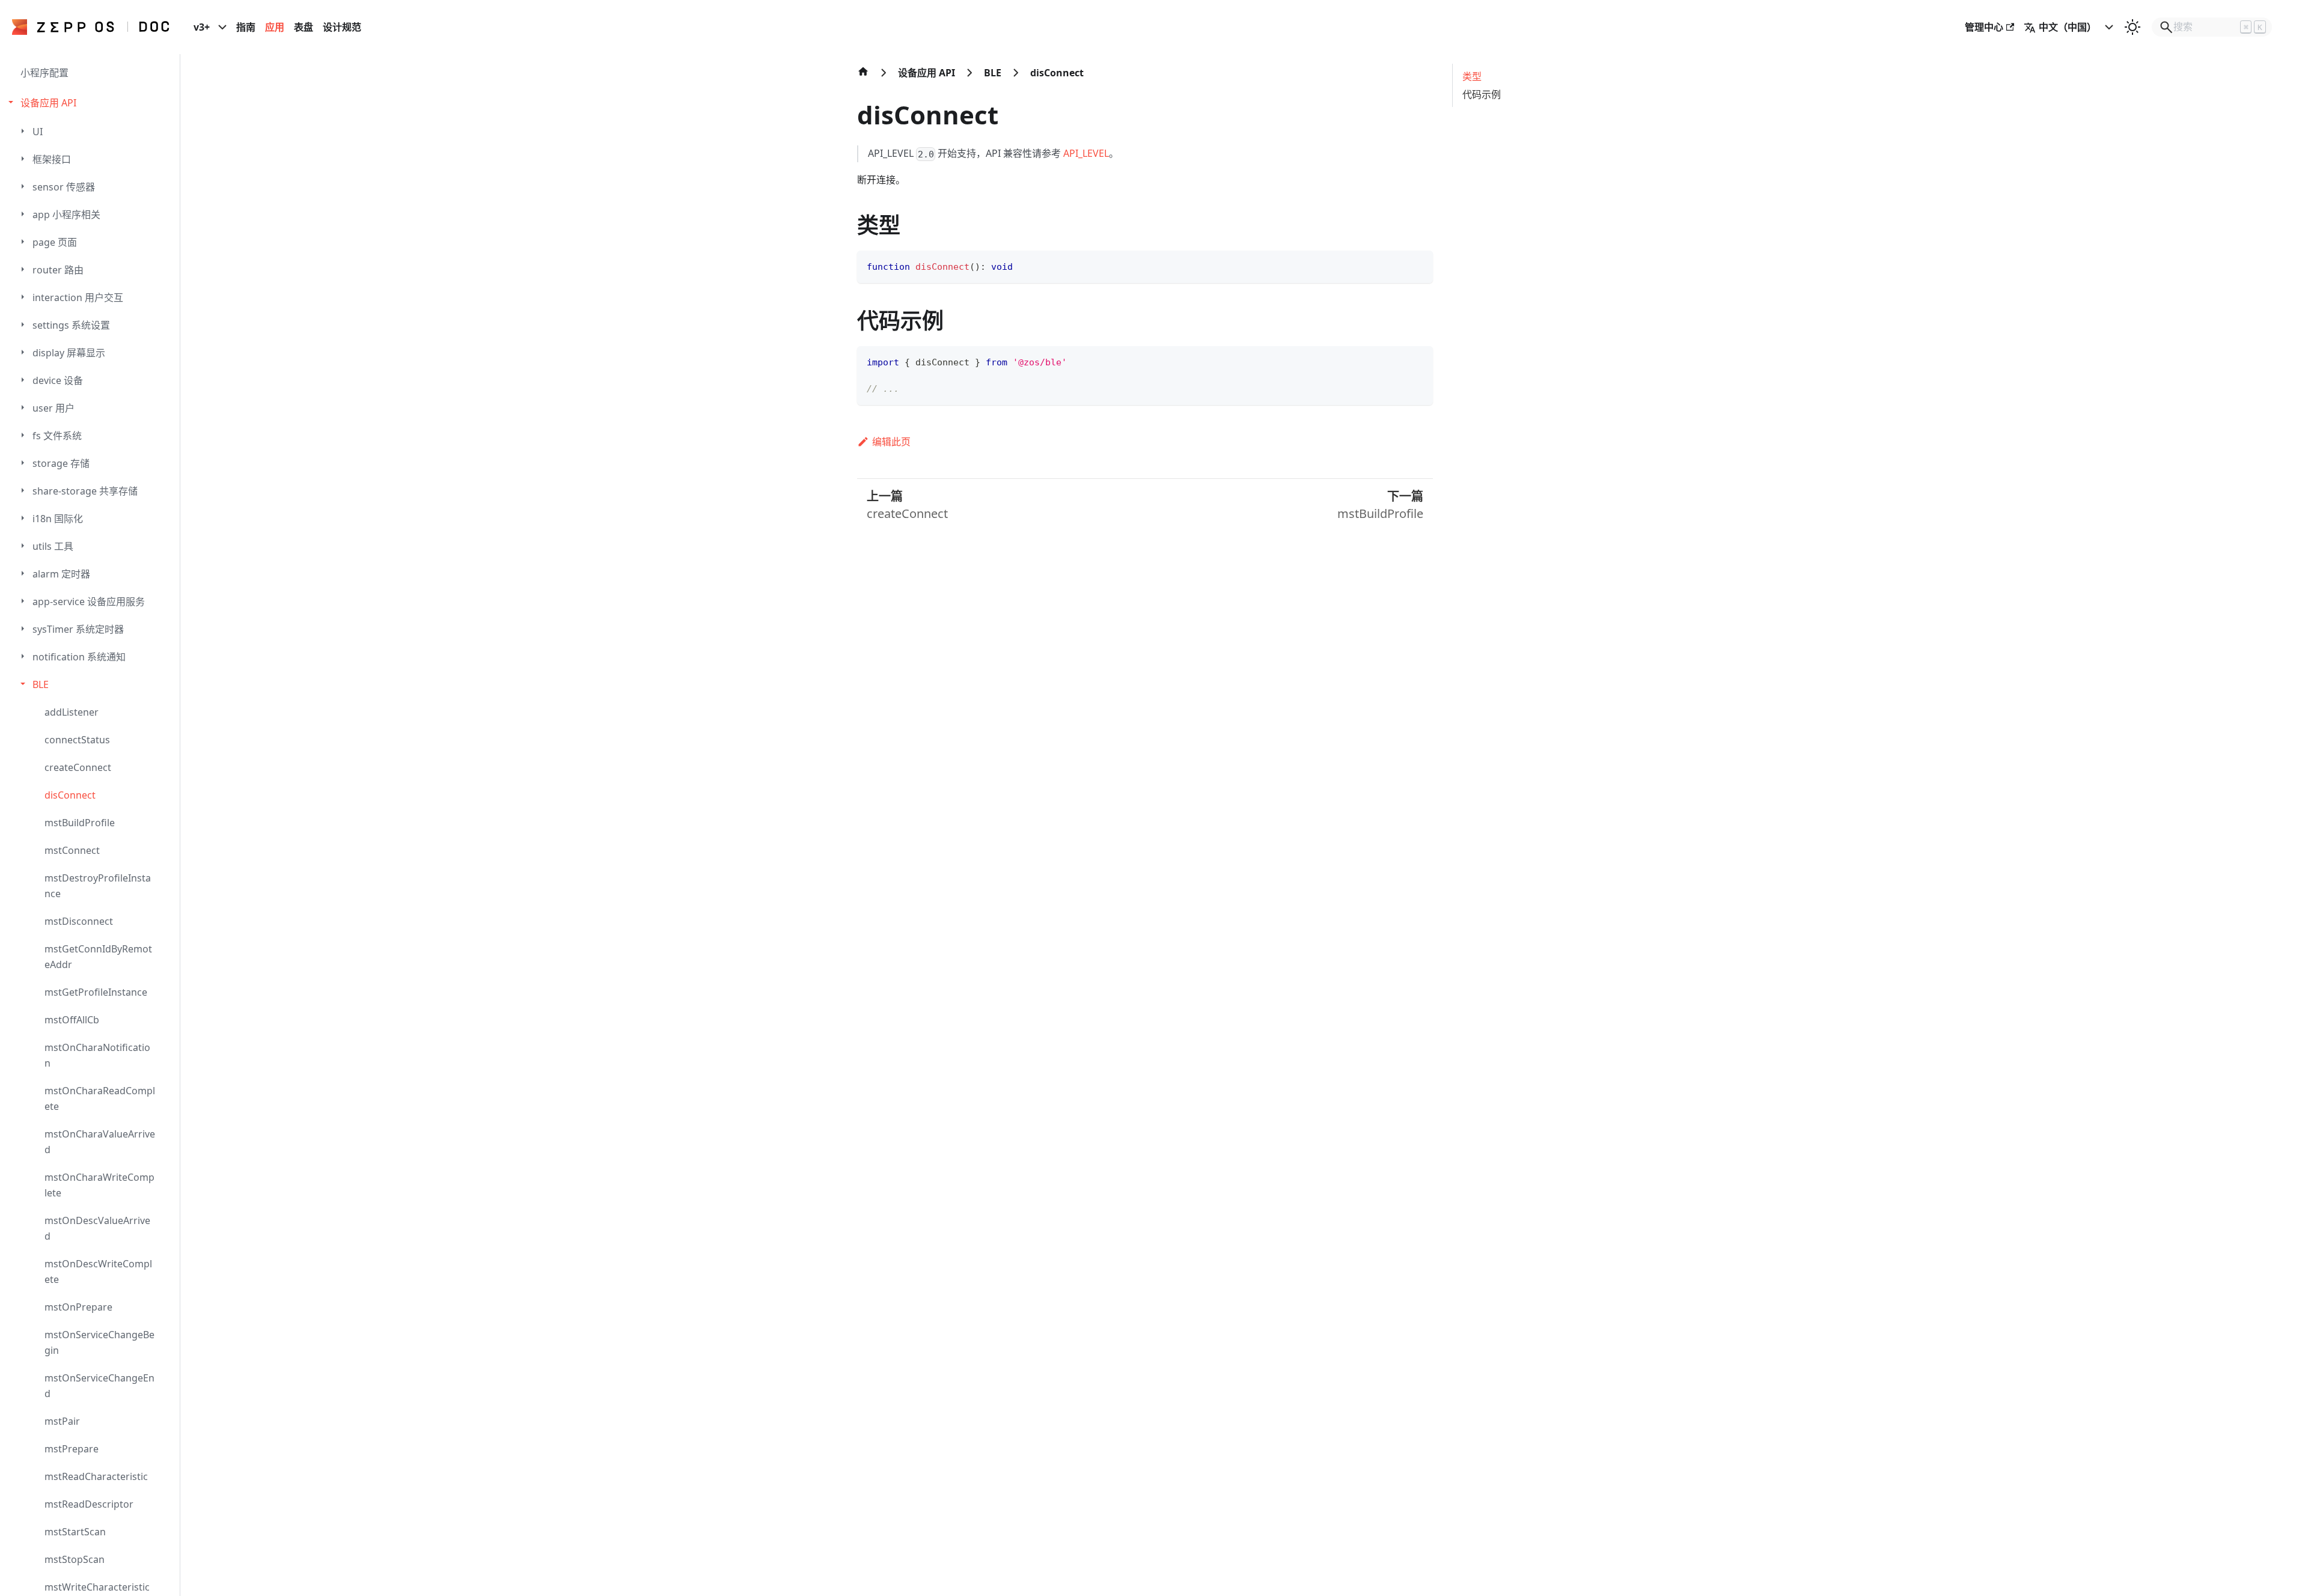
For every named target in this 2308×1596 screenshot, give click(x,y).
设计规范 (342, 27)
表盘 (304, 27)
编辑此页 (891, 442)
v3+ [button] (202, 27)
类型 (1472, 76)
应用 (275, 27)
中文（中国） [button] (2068, 27)
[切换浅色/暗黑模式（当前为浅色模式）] (2132, 27)
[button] (91, 103)
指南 (246, 27)
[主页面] (863, 78)
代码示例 (1482, 94)
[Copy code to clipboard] (1418, 265)
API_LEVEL (1086, 153)
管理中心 (1984, 27)
